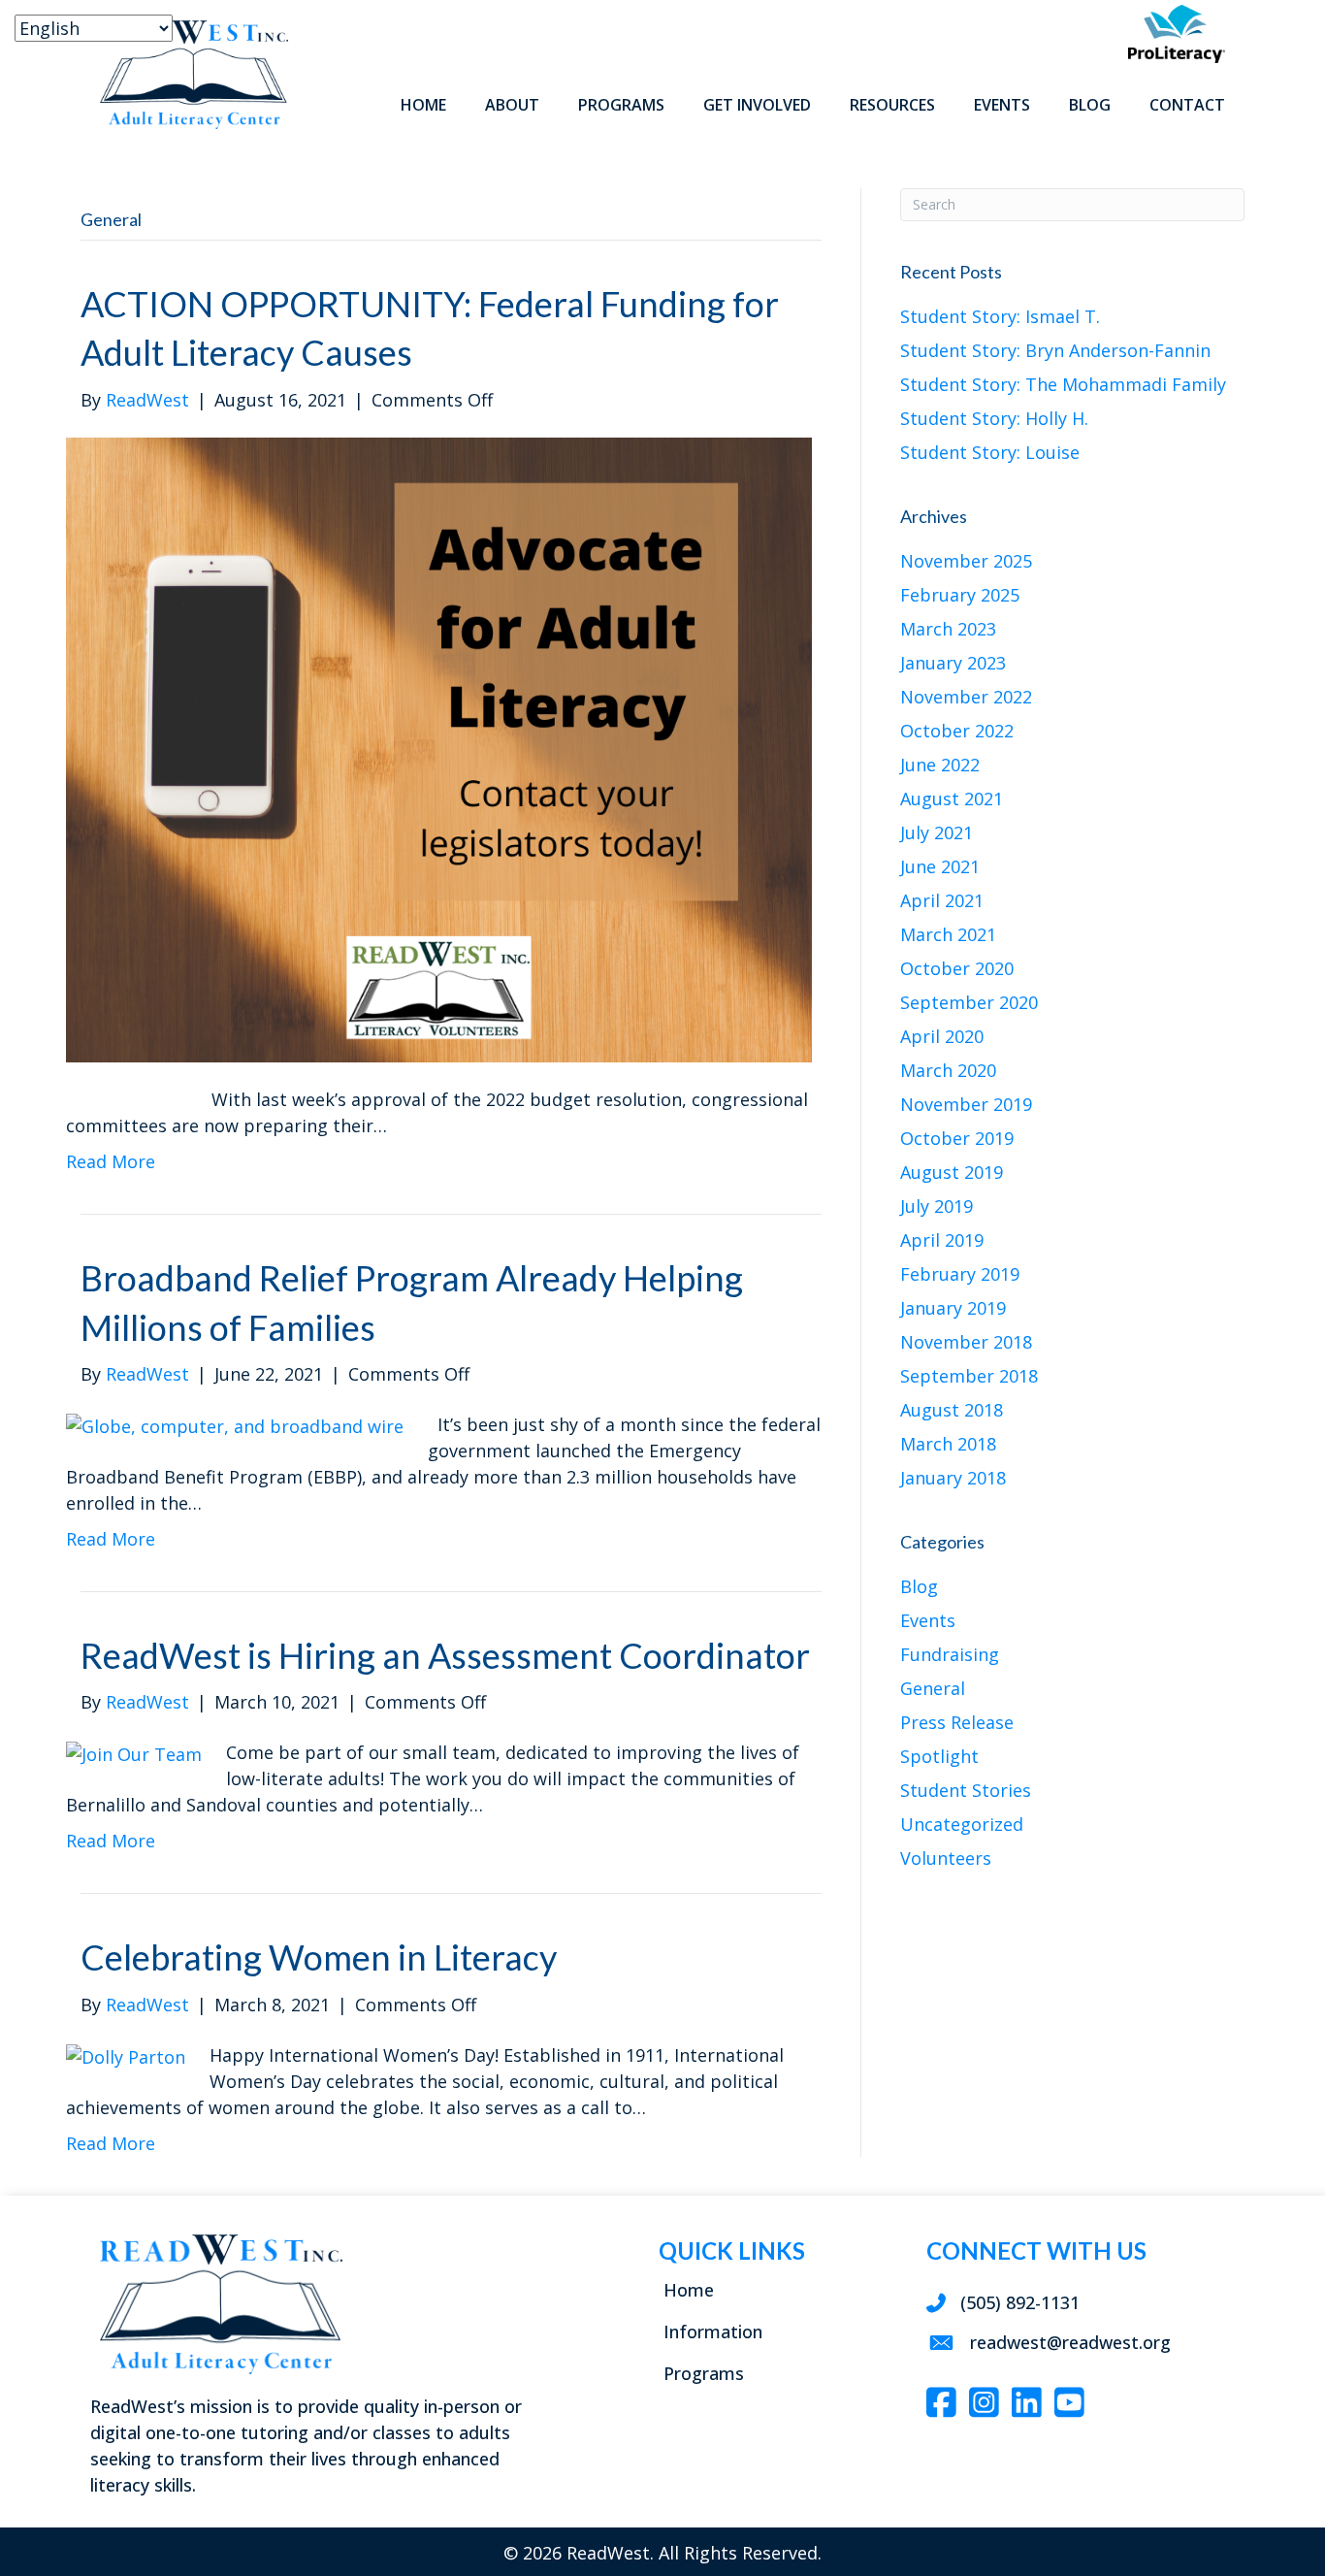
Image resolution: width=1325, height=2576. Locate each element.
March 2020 (948, 1070)
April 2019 (942, 1240)
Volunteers (946, 1858)
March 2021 (948, 934)
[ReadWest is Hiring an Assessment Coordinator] (134, 1752)
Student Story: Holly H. (994, 418)
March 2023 (948, 629)
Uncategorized (962, 1824)
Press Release (957, 1722)
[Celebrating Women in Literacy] (126, 2055)
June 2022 (940, 765)
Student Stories (966, 1790)
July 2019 (937, 1206)
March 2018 (948, 1444)
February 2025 (960, 595)
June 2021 (940, 866)
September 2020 (969, 1002)
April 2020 (942, 1036)
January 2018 (953, 1478)
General (933, 1688)
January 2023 (953, 663)
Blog (919, 1586)
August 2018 (952, 1410)
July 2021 (937, 832)
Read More (111, 1161)
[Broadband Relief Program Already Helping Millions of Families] (235, 1424)
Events (928, 1620)
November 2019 (966, 1104)
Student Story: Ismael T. (1000, 316)
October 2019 (957, 1138)
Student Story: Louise (990, 452)
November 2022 (966, 697)
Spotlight (939, 1756)
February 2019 (960, 1274)
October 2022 (957, 731)
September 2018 (969, 1376)
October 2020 (957, 968)
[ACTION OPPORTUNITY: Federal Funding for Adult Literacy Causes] (439, 748)
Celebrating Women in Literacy (319, 1957)
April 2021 (942, 900)
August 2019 (952, 1172)
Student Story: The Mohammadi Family (1063, 384)
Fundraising (950, 1654)
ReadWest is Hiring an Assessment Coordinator (445, 1655)
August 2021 (952, 799)
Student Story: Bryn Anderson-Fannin (1055, 350)
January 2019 (953, 1308)
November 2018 (966, 1342)
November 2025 (966, 561)
